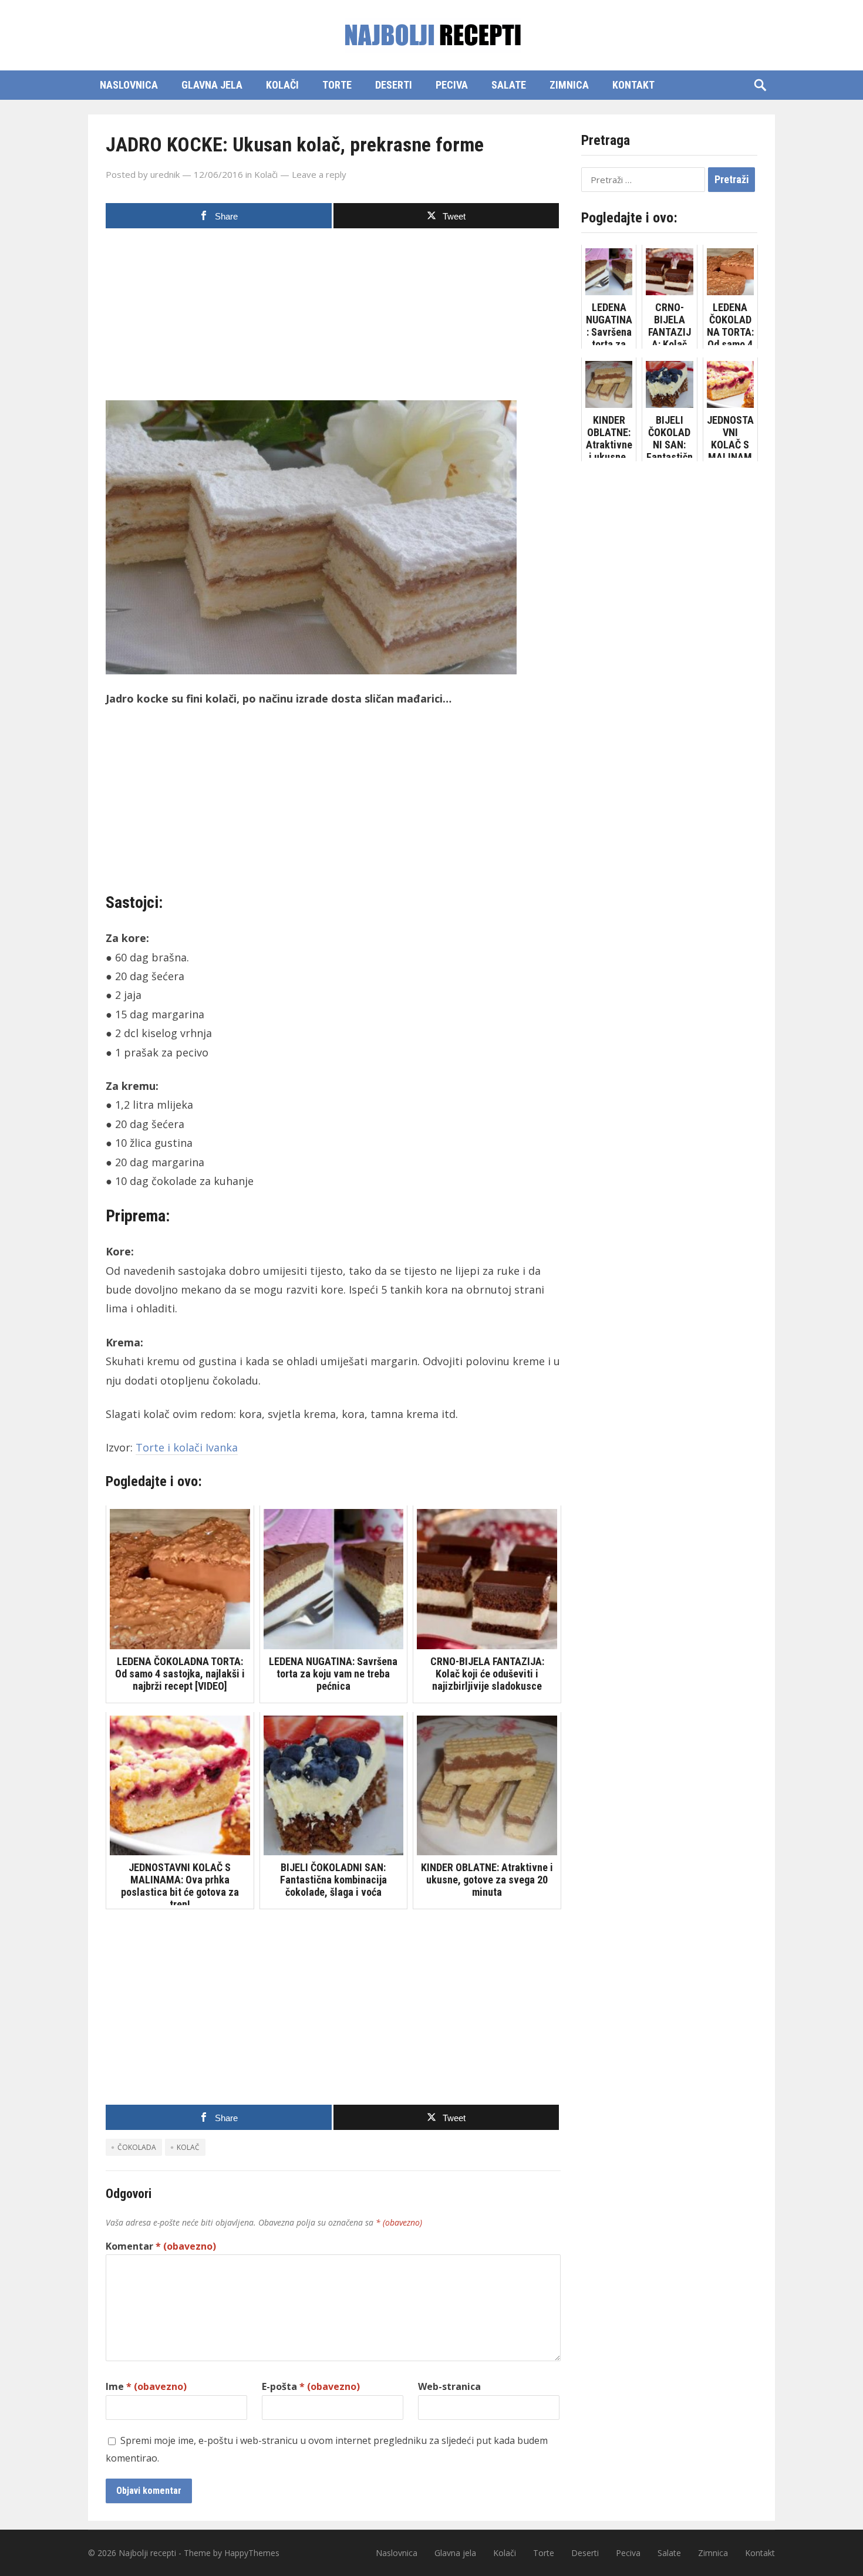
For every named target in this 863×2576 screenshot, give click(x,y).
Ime (146, 2386)
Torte (337, 85)
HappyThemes (252, 2553)
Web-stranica (449, 2386)
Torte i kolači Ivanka (187, 1447)
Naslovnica (129, 85)
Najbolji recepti (147, 2553)
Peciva (452, 85)
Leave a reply (319, 174)
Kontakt (633, 85)
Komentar (161, 2246)
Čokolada (137, 2147)
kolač (188, 2147)
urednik (165, 174)
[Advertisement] (333, 318)
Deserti (394, 85)
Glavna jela (212, 85)
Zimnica (569, 85)
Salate (509, 85)
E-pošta (311, 2386)
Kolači (282, 85)
